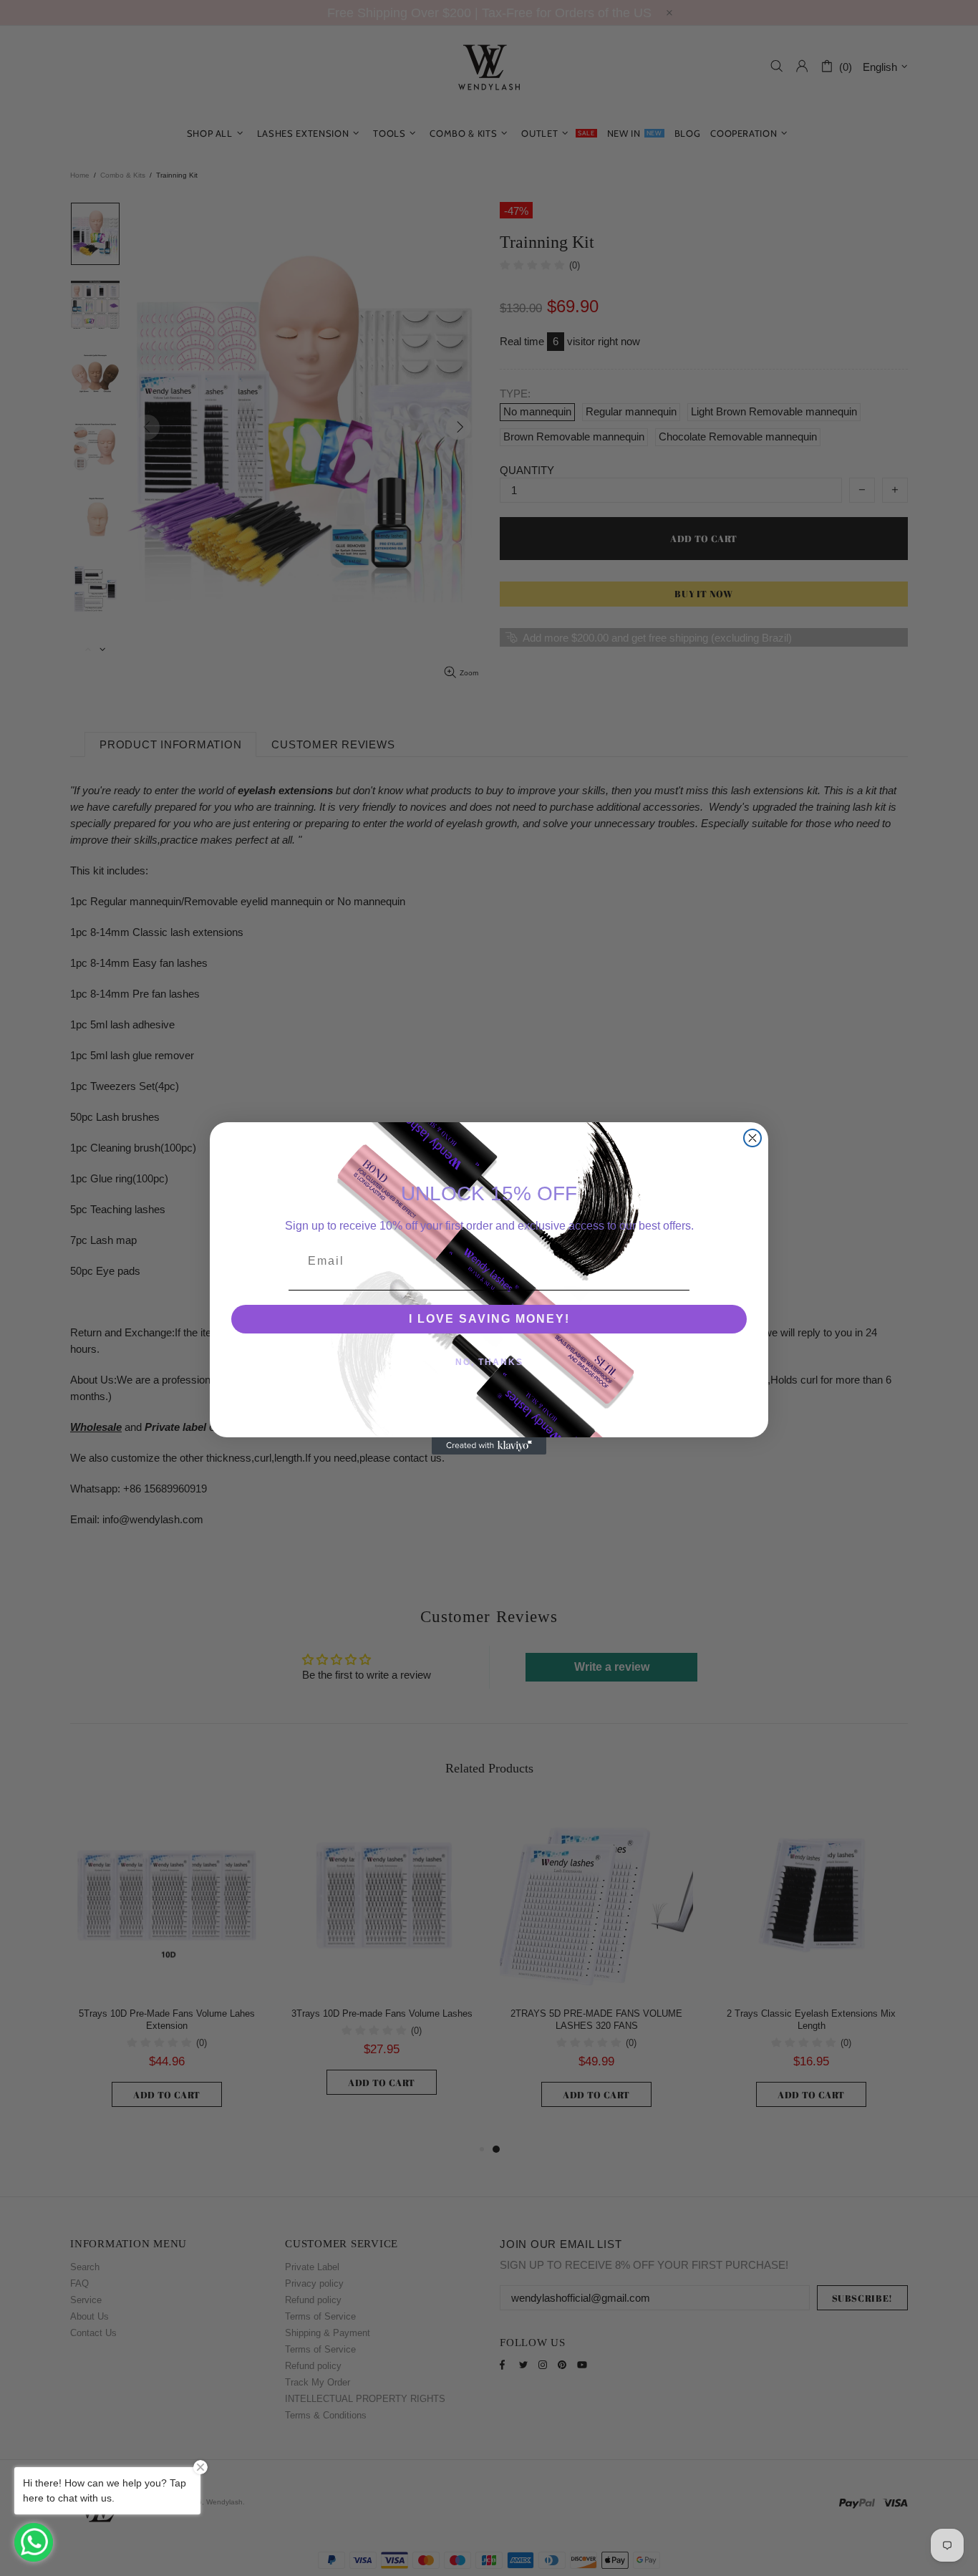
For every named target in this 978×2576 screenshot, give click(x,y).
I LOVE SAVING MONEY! (489, 1319)
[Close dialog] (752, 1138)
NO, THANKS (489, 1362)
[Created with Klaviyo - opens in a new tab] (489, 1446)
